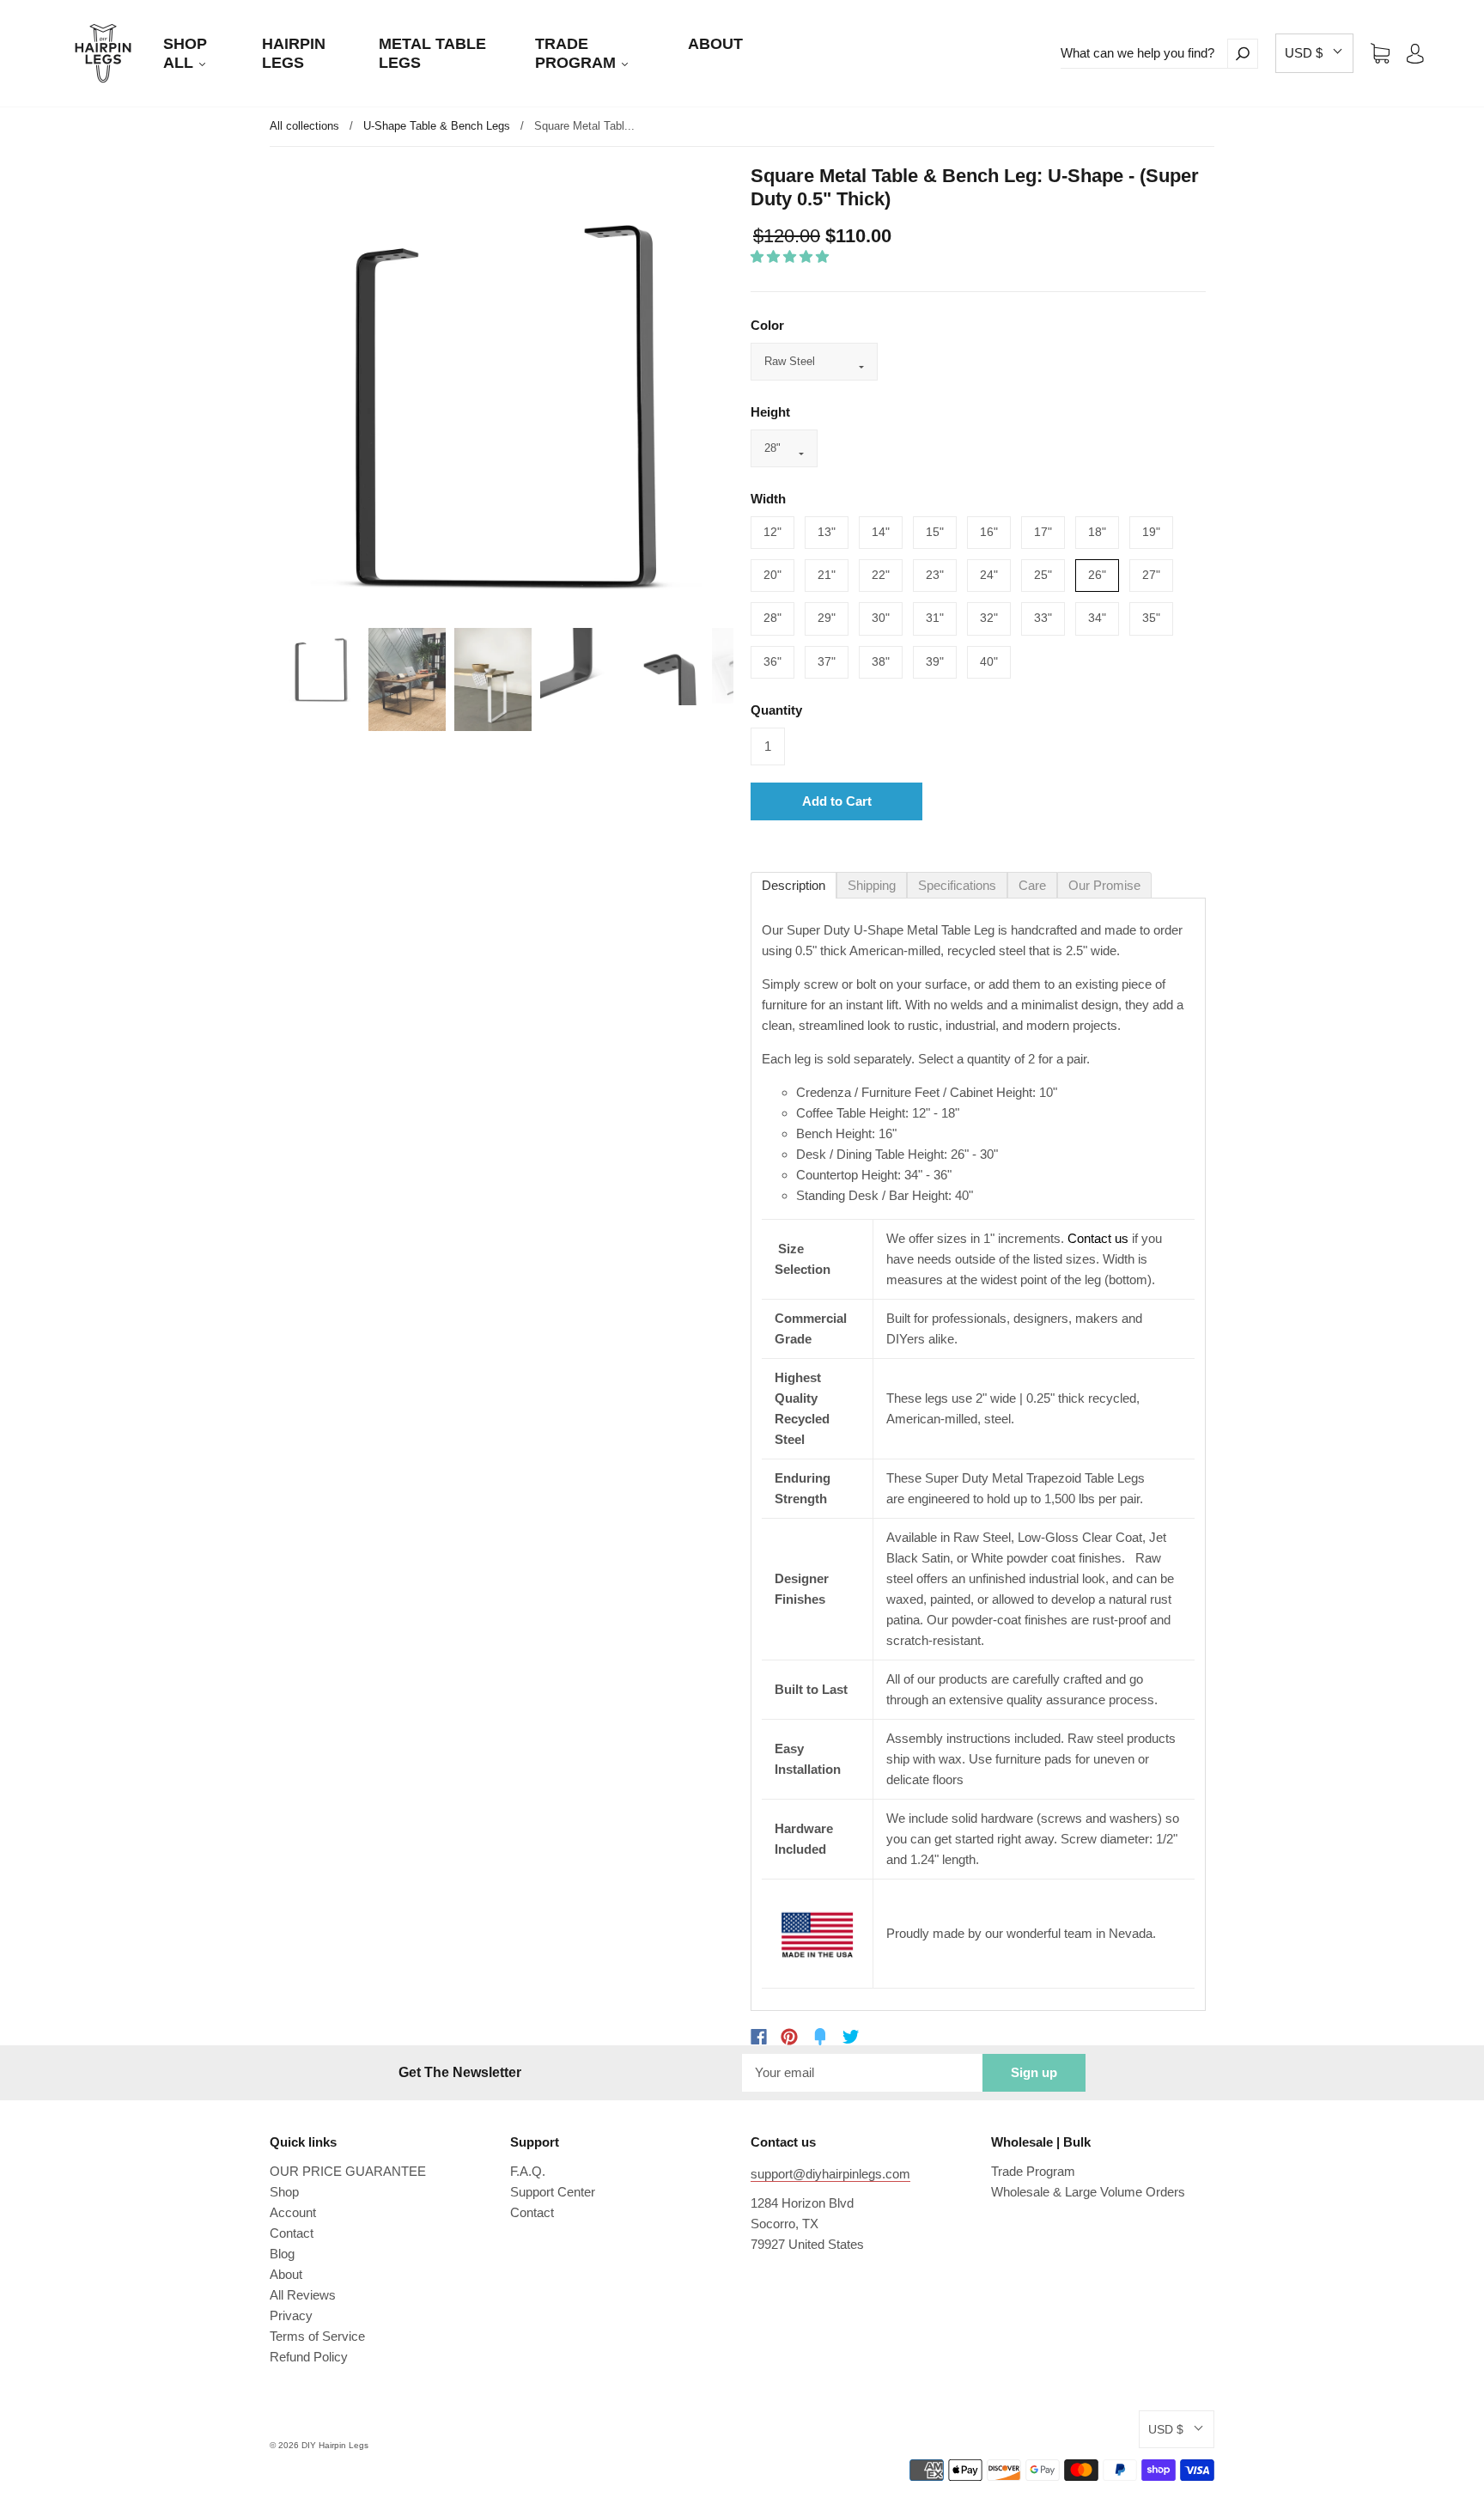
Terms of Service (317, 2336)
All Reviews (303, 2295)
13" (827, 532)
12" (772, 532)
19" (1151, 532)
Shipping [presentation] (872, 885)
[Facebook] (759, 2037)
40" (989, 661)
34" (1097, 618)
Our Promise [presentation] (1104, 885)
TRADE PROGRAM (578, 54)
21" (827, 575)
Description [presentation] (794, 885)
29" (827, 618)
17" (1043, 532)
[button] (1314, 53)
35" (1151, 618)
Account (293, 2212)
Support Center (553, 2192)
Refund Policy (309, 2357)
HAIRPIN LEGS (294, 54)
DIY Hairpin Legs (335, 2445)
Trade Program (1033, 2171)
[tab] (794, 885)
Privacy (291, 2315)
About (286, 2274)
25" (1043, 575)
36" (772, 661)
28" (772, 618)
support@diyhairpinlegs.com (830, 2174)
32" (989, 618)
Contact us (1098, 1238)
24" (989, 575)
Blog (282, 2254)
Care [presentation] (1032, 885)
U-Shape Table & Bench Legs (437, 126)
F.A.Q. (528, 2171)
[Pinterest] (789, 2037)
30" (881, 618)
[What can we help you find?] (1144, 54)
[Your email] (862, 2073)
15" (935, 532)
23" (935, 575)
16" (989, 532)
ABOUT (715, 44)
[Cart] (1380, 53)
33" (1043, 618)
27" (1151, 575)
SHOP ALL (185, 54)
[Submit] (1243, 54)
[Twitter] (851, 2037)
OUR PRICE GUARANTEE (348, 2171)
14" (881, 532)
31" (935, 618)
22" (881, 575)
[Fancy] (820, 2037)
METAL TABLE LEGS (432, 54)
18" (1097, 532)
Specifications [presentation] (957, 885)
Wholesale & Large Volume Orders (1088, 2192)
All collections (304, 126)
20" (772, 575)
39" (935, 661)
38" (881, 661)
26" (1097, 575)
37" (827, 661)
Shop (284, 2192)
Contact (292, 2233)
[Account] (1415, 53)
